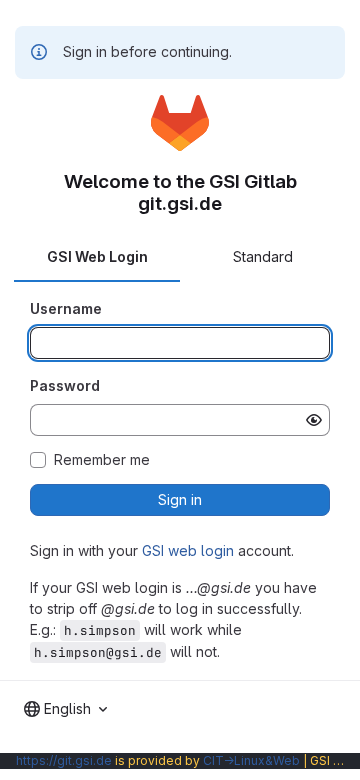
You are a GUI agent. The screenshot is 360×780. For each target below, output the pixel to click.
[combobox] (65, 709)
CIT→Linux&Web (251, 760)
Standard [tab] (263, 256)
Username (66, 308)
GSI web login (188, 550)
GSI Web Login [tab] (97, 256)
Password (65, 385)
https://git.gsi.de (64, 760)
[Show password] (314, 420)
